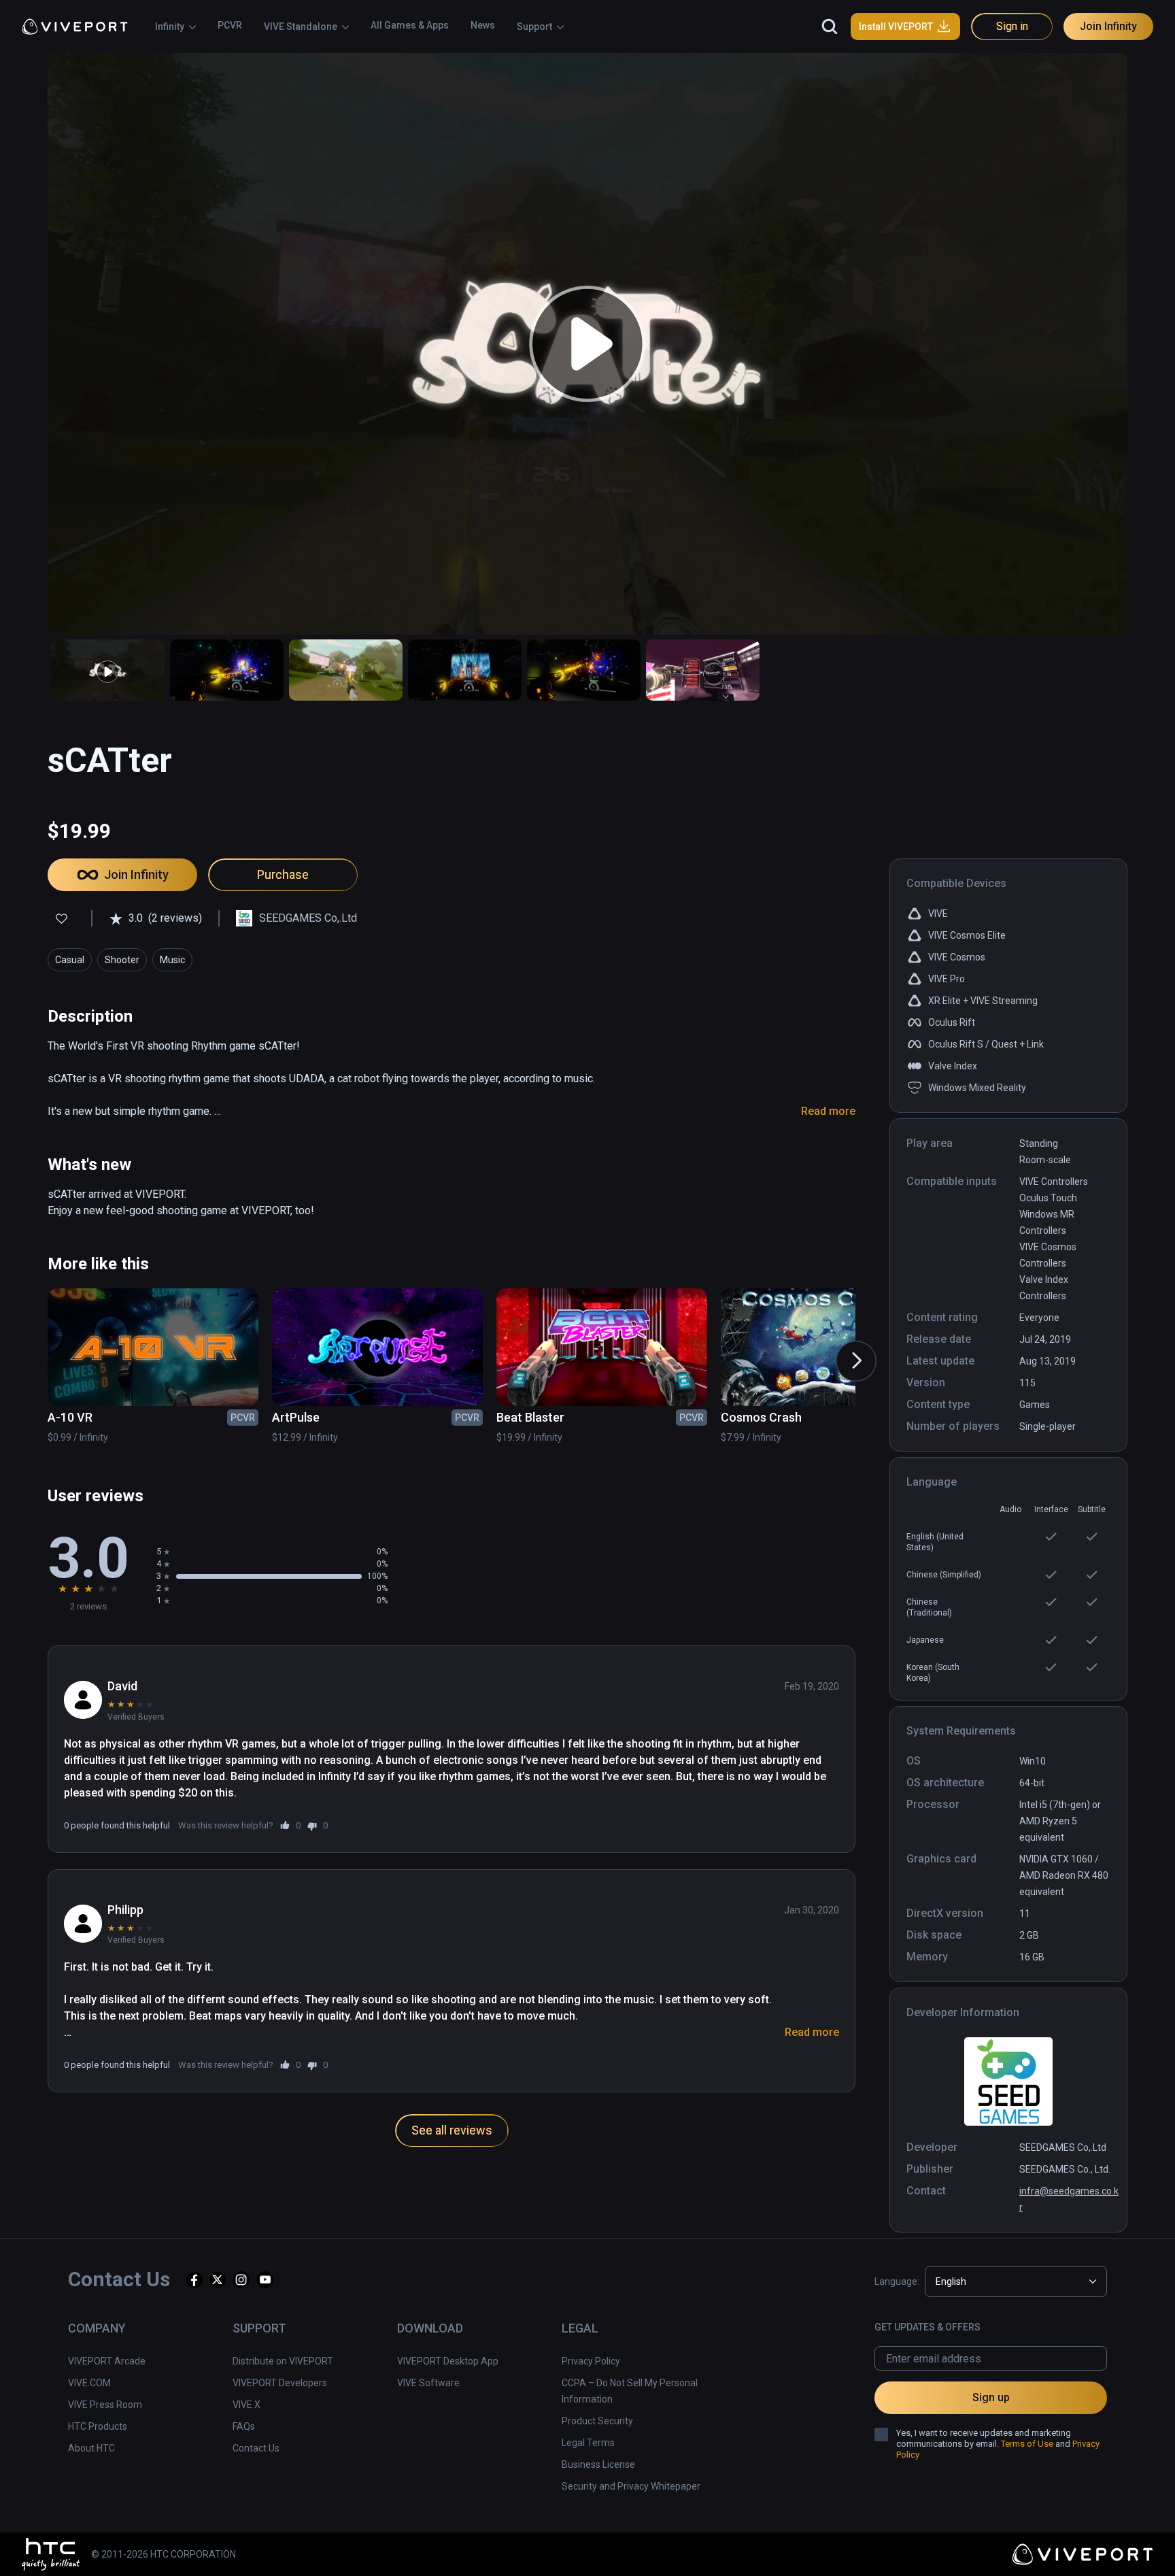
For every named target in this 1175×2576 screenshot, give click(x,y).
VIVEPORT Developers (280, 2383)
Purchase (283, 874)
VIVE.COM (89, 2383)
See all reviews (452, 2130)
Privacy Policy (591, 2361)
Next (842, 1348)
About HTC (91, 2448)
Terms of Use (1027, 2444)
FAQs (244, 2426)
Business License (598, 2464)
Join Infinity (1108, 26)
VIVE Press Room (105, 2405)
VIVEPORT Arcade (107, 2361)
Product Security (597, 2421)
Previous (30, 1348)
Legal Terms (588, 2443)
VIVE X (246, 2405)
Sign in (1012, 26)
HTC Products (98, 2426)
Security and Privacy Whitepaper (631, 2486)
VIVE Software (428, 2383)
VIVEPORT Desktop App (448, 2361)
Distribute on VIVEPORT (283, 2361)
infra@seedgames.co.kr (1069, 2199)
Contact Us (256, 2448)
